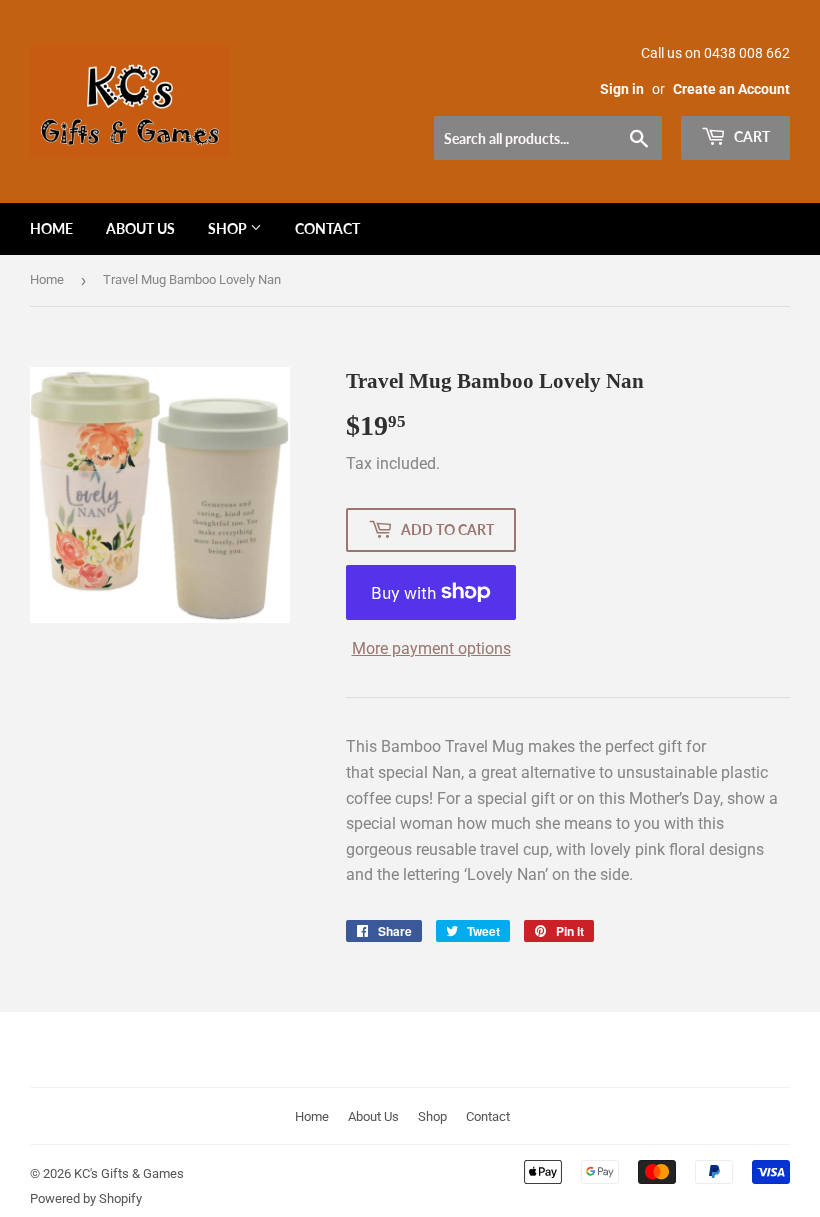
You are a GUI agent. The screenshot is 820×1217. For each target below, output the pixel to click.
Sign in (622, 89)
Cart (750, 136)
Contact (327, 228)
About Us (140, 228)
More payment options (431, 648)
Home (51, 228)
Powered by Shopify (86, 1198)
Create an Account (731, 89)
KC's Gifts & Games (129, 1173)
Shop (229, 228)
